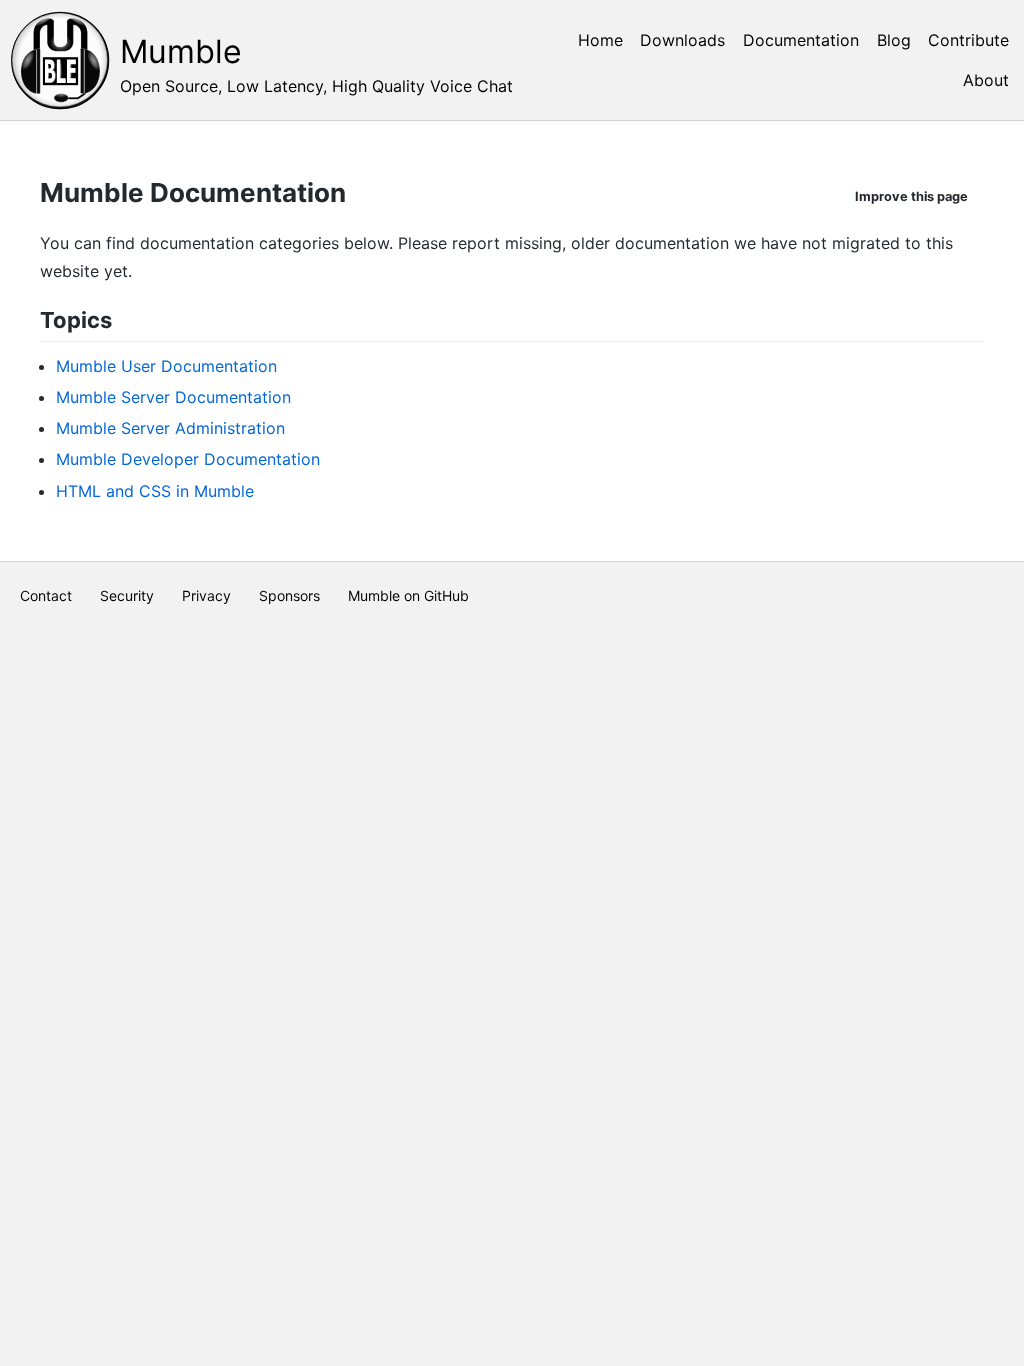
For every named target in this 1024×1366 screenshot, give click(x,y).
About (986, 80)
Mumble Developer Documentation (188, 459)
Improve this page (911, 196)
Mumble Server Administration (170, 428)
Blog (894, 40)
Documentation (801, 40)
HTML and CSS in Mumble (155, 491)
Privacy (206, 595)
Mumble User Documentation (166, 366)
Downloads (682, 40)
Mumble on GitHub (408, 595)
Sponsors (289, 595)
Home (600, 40)
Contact (46, 595)
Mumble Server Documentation (173, 397)
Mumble (181, 51)
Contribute (968, 40)
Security (127, 595)
